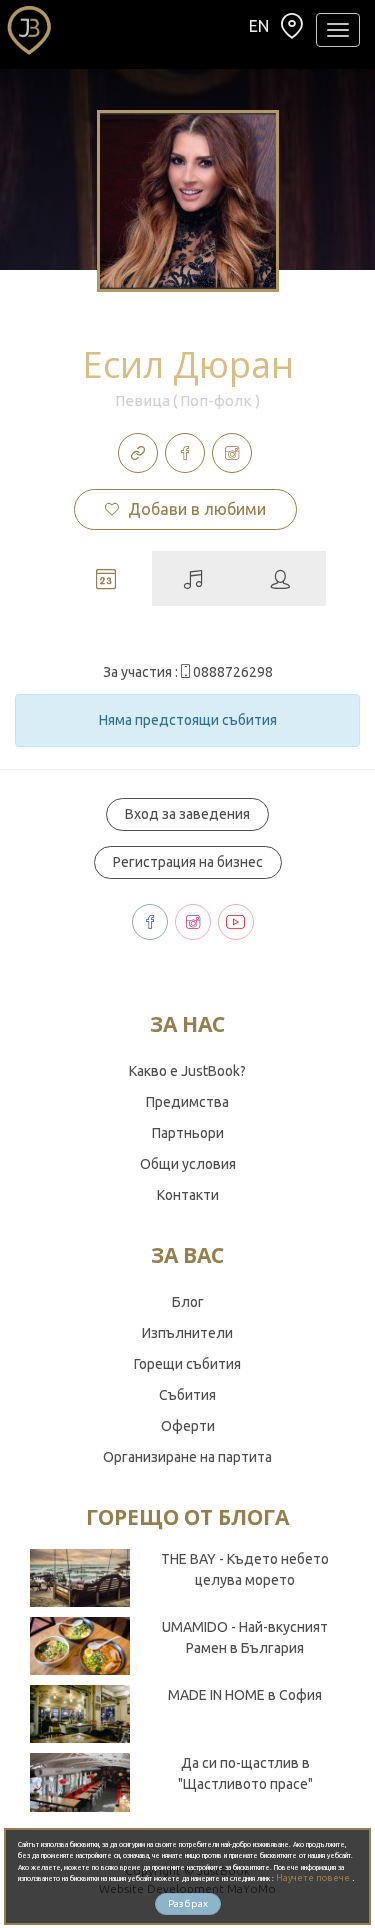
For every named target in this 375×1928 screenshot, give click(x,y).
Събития (187, 1395)
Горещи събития (187, 1364)
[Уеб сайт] (138, 453)
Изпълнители (187, 1333)
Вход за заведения (187, 814)
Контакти (188, 1195)
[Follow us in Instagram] (193, 922)
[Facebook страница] (185, 453)
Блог (188, 1302)
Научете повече (314, 1878)
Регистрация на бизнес (188, 862)
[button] (292, 31)
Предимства (187, 1102)
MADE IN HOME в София (245, 1695)
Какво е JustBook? (187, 1071)
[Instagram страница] (232, 453)
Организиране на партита (187, 1457)
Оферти (188, 1426)
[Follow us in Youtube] (236, 922)
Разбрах (188, 1903)
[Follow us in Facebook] (150, 922)
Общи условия (188, 1164)
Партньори (188, 1133)
